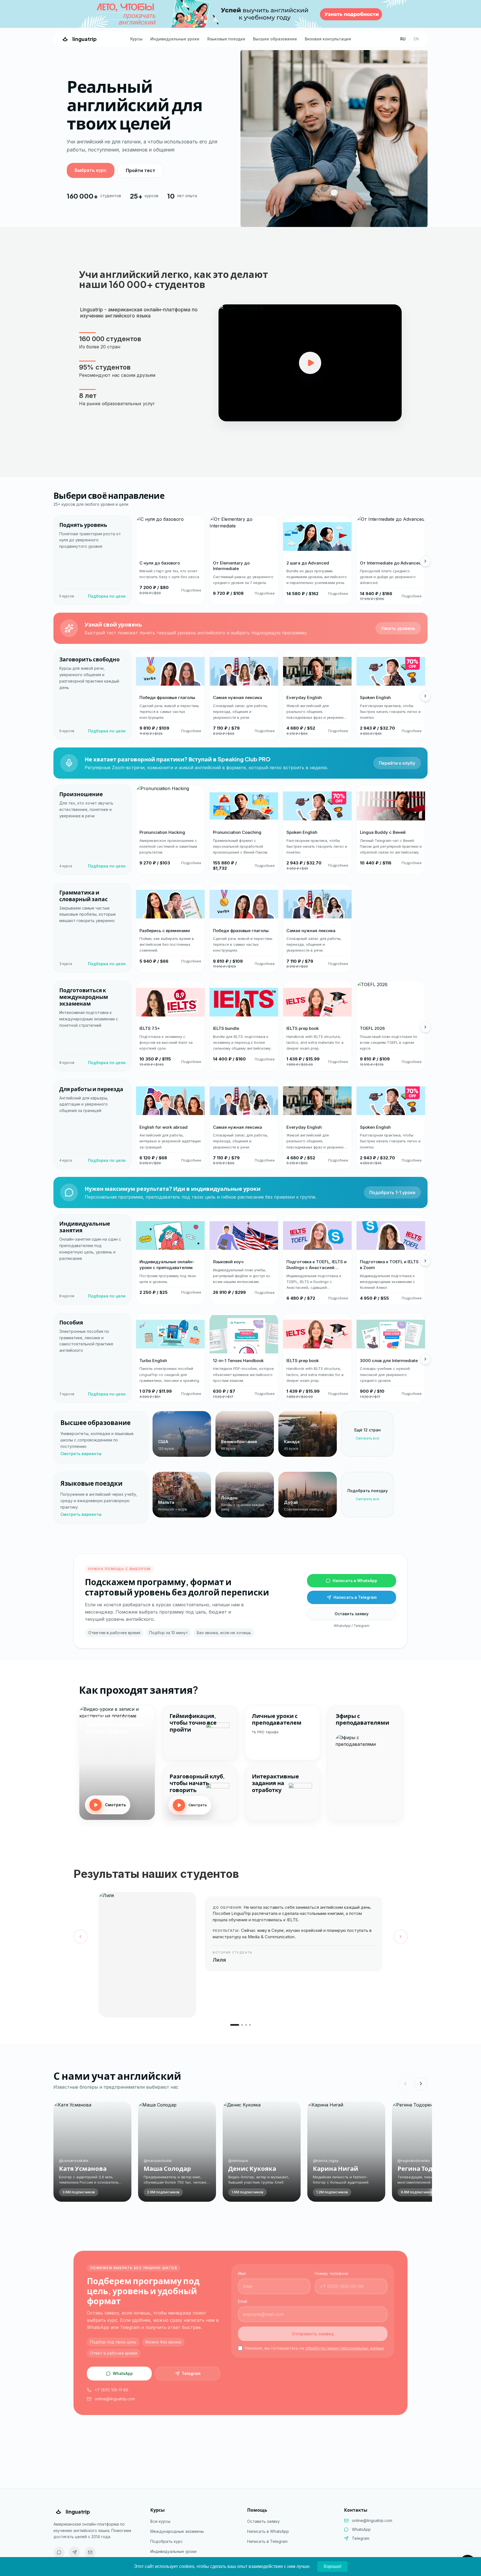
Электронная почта (261, 1296)
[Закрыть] (385, 1223)
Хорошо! (332, 2566)
